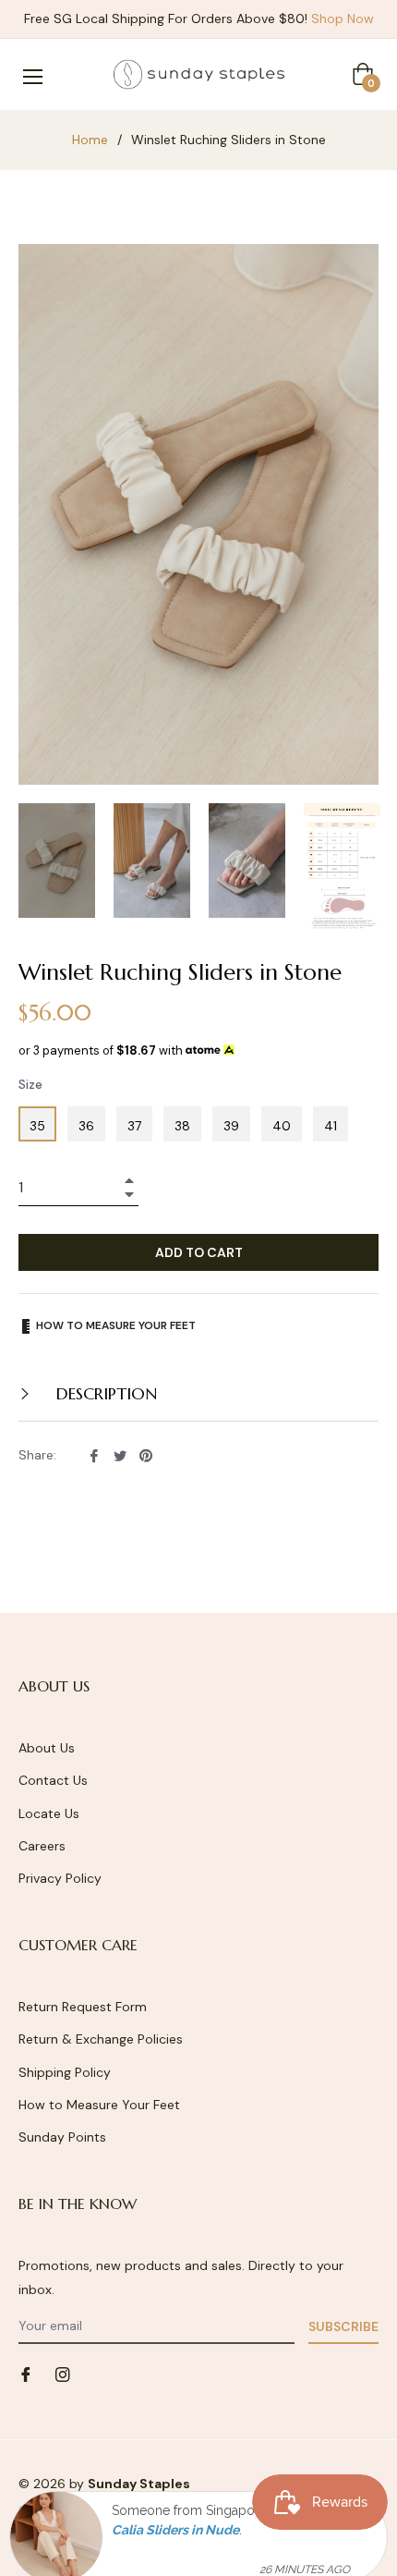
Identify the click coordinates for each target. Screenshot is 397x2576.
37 (134, 1126)
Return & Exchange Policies (101, 2039)
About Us (47, 1748)
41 (331, 1126)
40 (282, 1126)
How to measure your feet (114, 1325)
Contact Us (53, 1780)
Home (90, 140)
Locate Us (49, 1813)
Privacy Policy (60, 1878)
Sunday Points (62, 2137)
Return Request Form (83, 2007)
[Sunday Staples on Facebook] (26, 2374)
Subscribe (343, 2326)
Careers (42, 1846)
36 (86, 1126)
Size (30, 1084)
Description (104, 1393)
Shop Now (343, 18)
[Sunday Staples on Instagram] (63, 2374)
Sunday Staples (139, 2484)
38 (182, 1126)
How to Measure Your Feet (99, 2105)
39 (231, 1126)
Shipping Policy (65, 2072)
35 (37, 1126)
